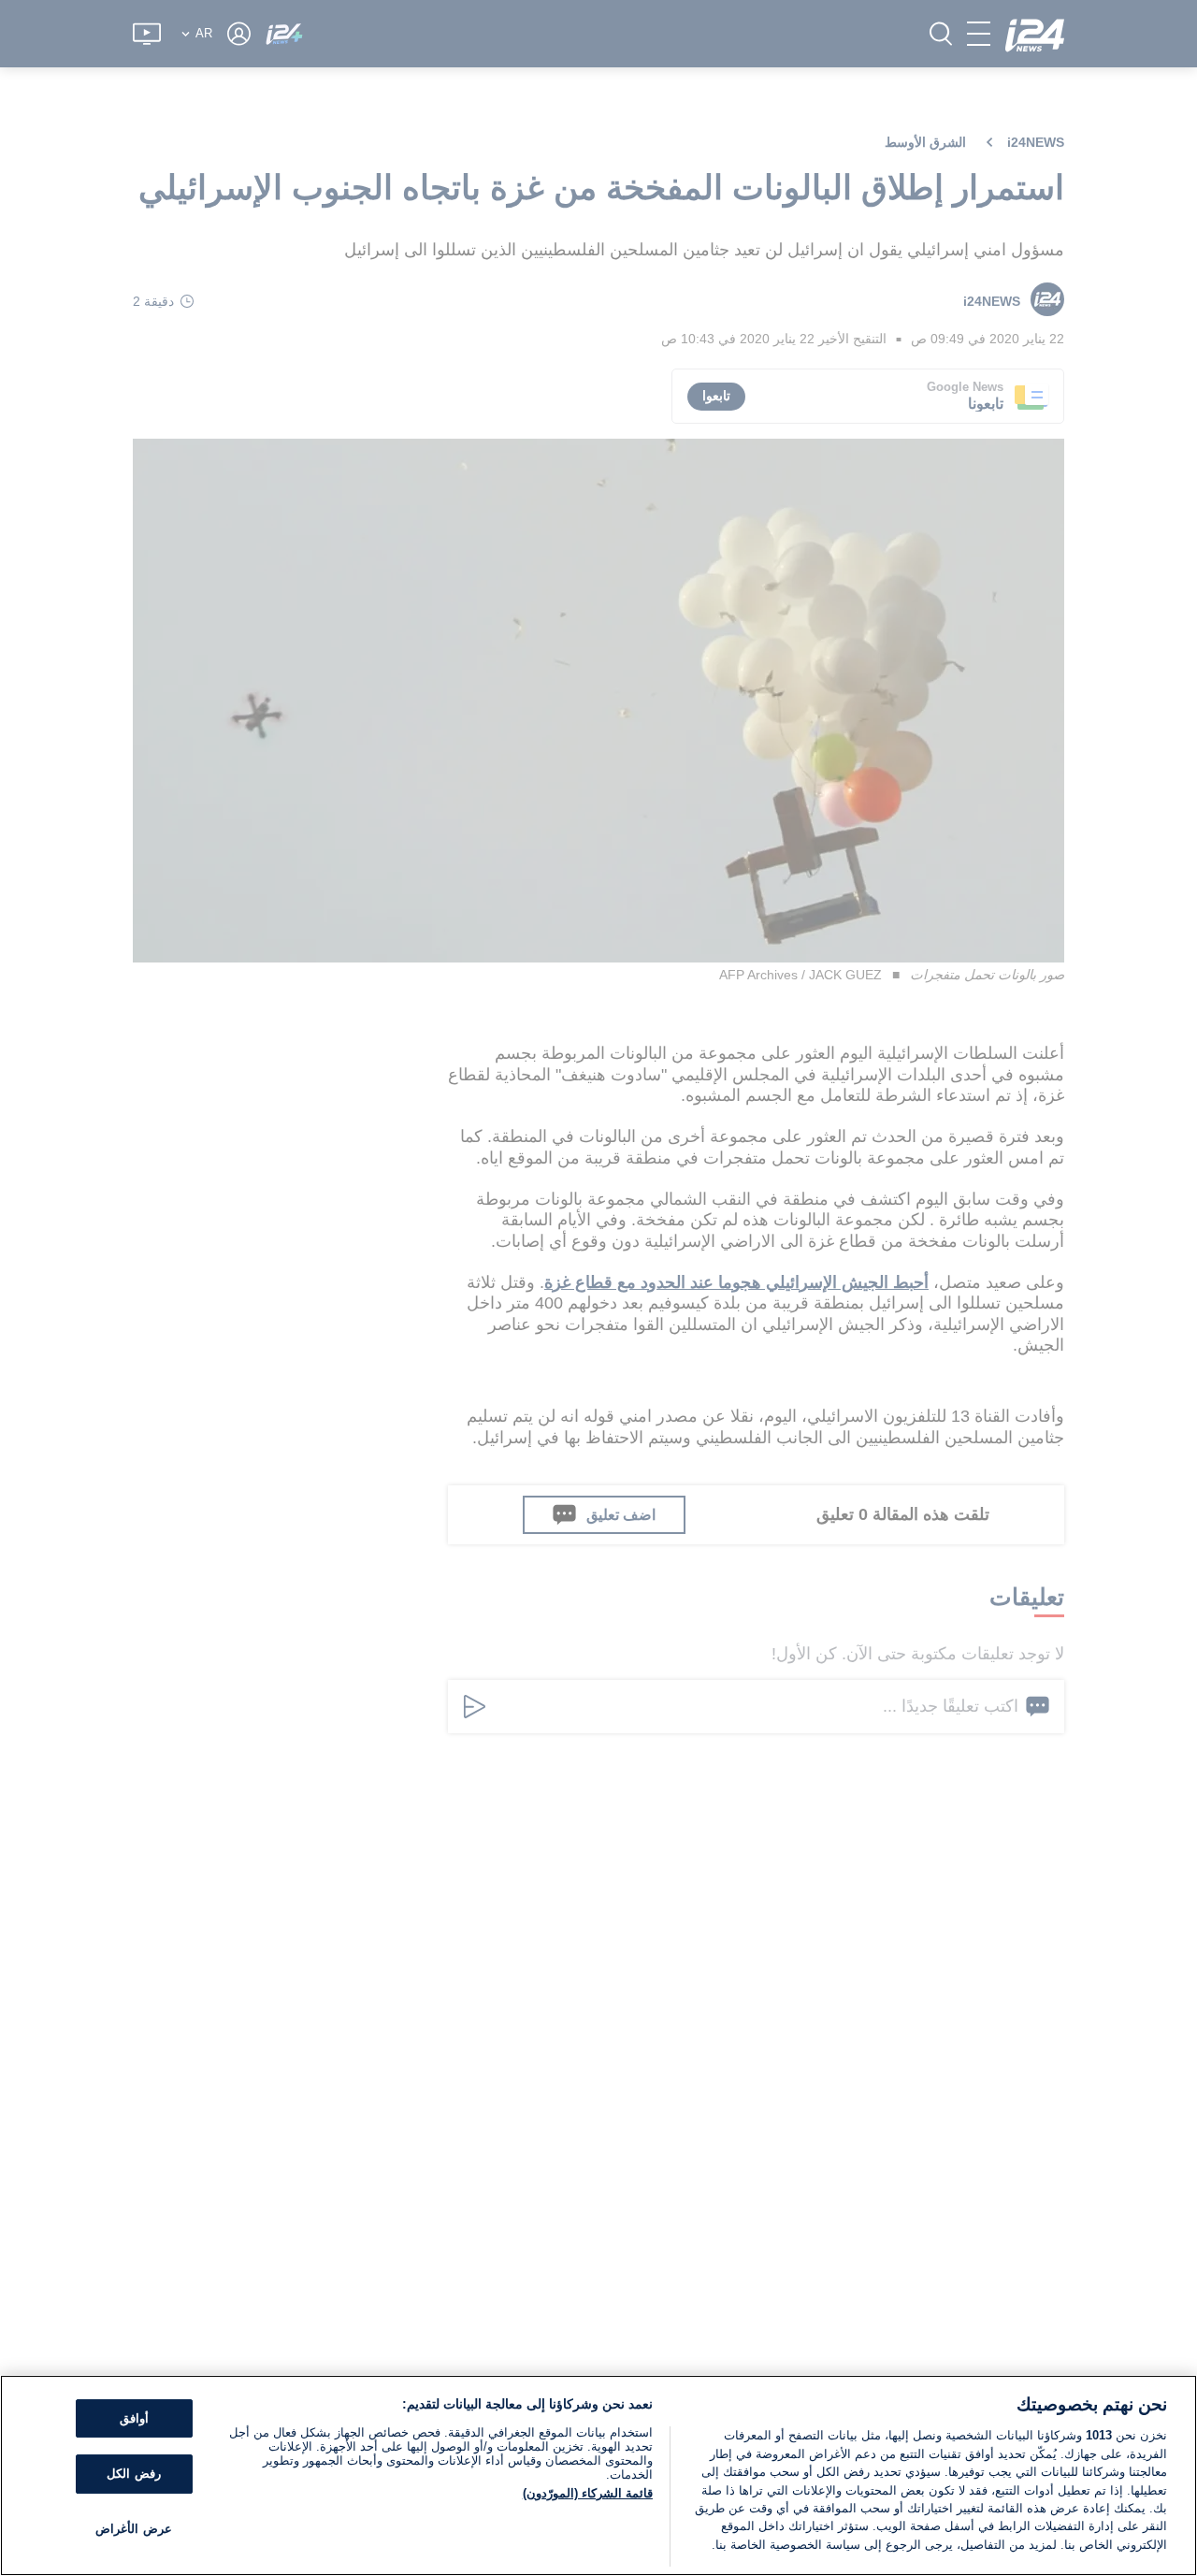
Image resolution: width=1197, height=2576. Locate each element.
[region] (598, 2475)
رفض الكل (133, 2474)
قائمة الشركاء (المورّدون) (588, 2493)
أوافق (134, 2418)
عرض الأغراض (133, 2529)
